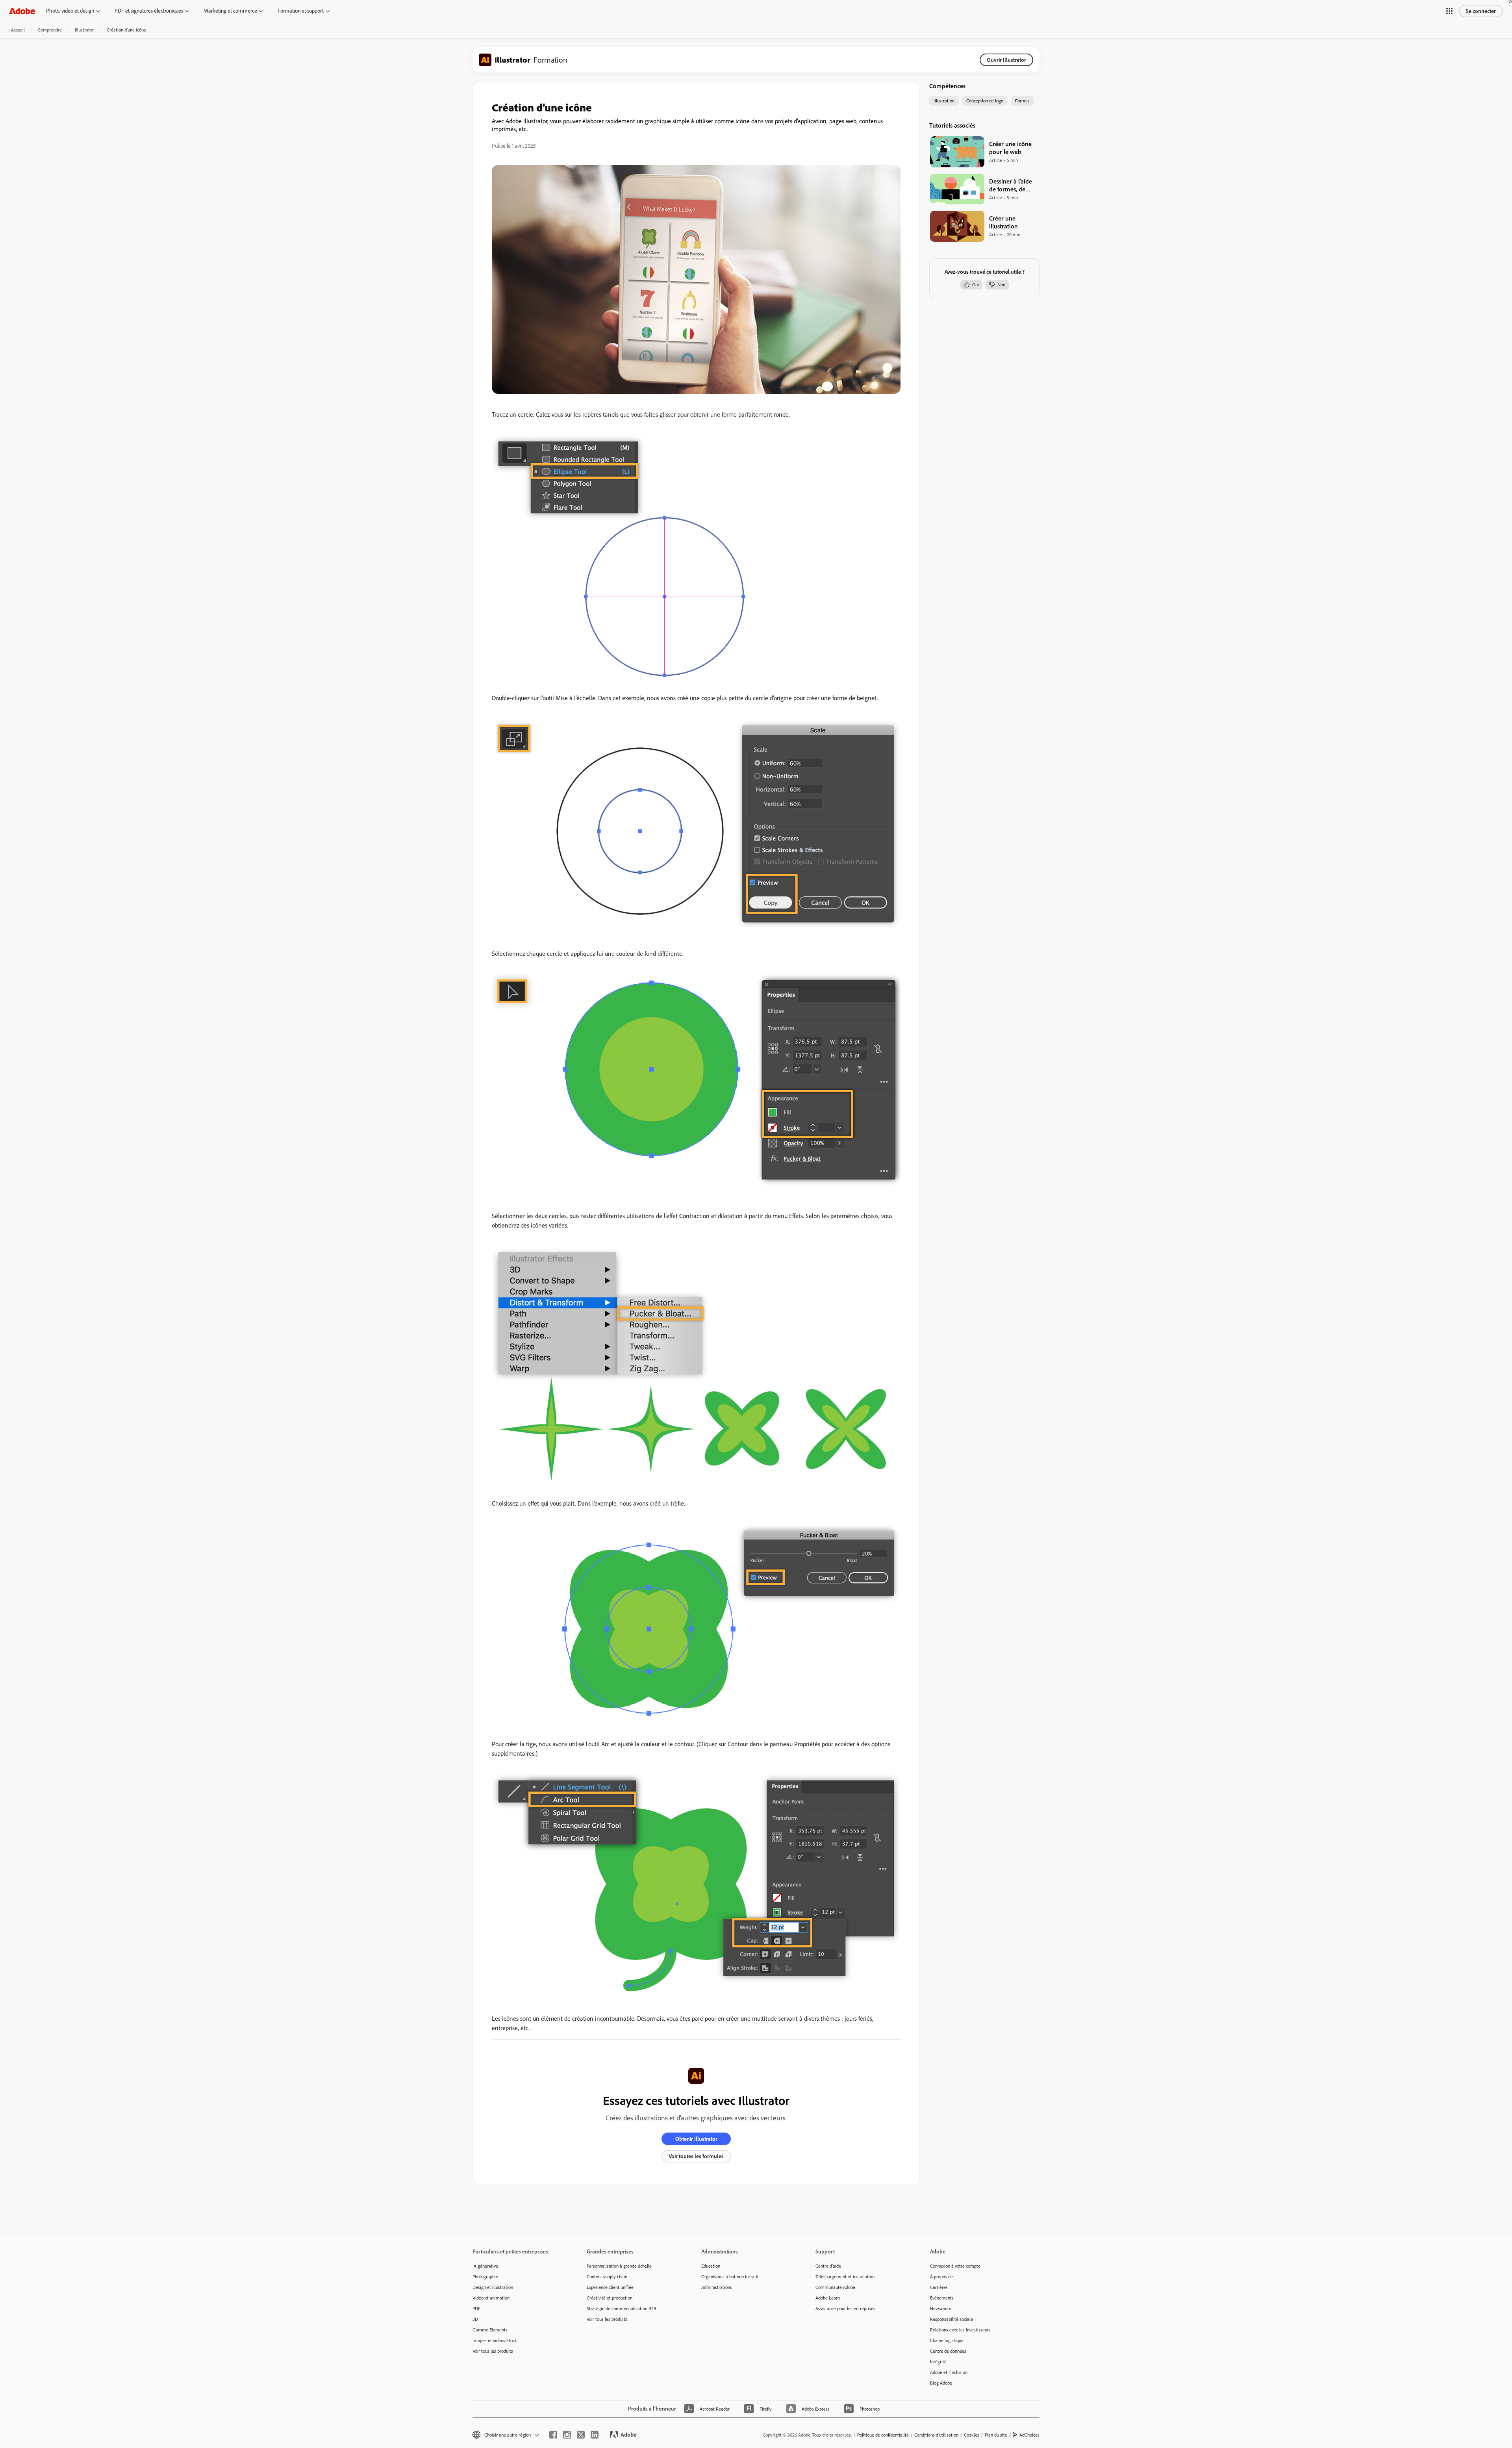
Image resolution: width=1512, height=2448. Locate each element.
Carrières (939, 2287)
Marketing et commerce (230, 11)
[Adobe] (22, 11)
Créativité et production (610, 2298)
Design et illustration (493, 2287)
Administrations (717, 2287)
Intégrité (938, 2362)
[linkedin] (595, 2435)
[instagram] (567, 2435)
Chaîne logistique (947, 2340)
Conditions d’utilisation (936, 2435)
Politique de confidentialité (883, 2435)
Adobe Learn (828, 2298)
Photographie (485, 2276)
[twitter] (581, 2435)
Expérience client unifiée (610, 2287)
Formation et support (301, 11)
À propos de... (943, 2276)
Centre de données (948, 2351)
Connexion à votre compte (955, 2266)
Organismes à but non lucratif (730, 2276)
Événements (942, 2298)
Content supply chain (607, 2276)
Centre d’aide (828, 2266)
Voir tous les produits (493, 2351)
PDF (476, 2308)
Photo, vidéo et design (70, 11)
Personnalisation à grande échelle (619, 2266)
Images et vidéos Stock (495, 2340)
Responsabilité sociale (951, 2319)
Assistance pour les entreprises (845, 2308)
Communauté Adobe (835, 2287)
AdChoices (1029, 2435)
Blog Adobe (941, 2383)
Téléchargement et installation (845, 2276)
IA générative (485, 2266)
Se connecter (1481, 11)
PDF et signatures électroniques (149, 11)
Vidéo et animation (491, 2298)
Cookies (972, 2435)
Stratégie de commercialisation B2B (622, 2308)
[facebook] (553, 2435)
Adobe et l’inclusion (949, 2372)
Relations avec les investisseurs (960, 2330)
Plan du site (996, 2435)
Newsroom (941, 2308)
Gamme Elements (490, 2330)
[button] (1449, 11)
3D (475, 2319)
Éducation (711, 2266)
